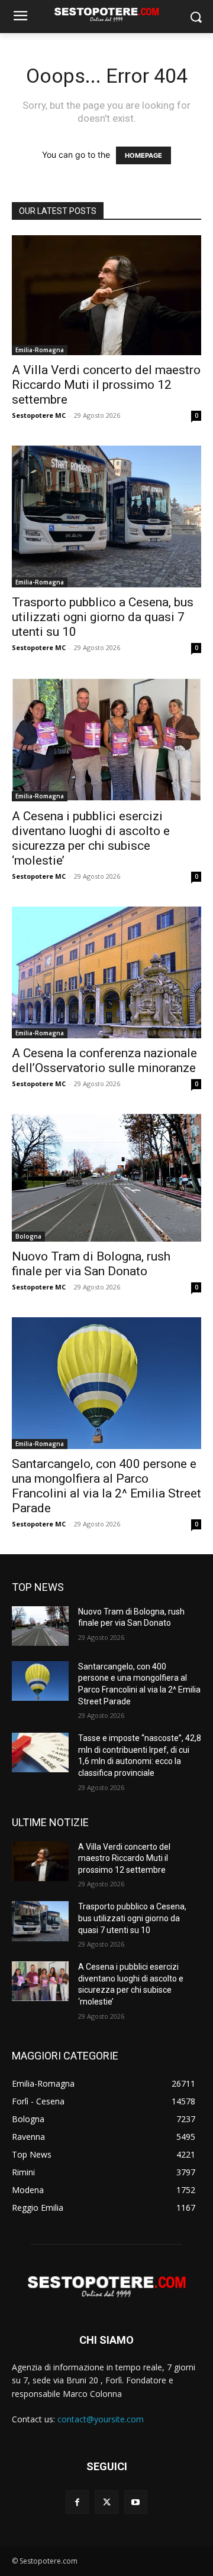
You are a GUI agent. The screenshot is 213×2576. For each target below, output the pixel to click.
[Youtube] (136, 2502)
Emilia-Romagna (40, 350)
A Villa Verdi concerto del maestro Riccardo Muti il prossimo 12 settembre (106, 385)
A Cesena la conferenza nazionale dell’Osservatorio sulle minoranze (104, 1060)
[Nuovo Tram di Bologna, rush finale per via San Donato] (106, 1178)
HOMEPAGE (143, 155)
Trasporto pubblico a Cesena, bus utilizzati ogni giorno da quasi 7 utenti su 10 (103, 617)
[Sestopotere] (106, 14)
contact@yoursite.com (101, 2419)
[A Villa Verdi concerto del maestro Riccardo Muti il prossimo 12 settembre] (106, 295)
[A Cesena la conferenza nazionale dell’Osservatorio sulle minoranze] (106, 972)
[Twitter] (106, 2502)
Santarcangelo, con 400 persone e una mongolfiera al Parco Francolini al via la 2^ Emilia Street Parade (106, 1486)
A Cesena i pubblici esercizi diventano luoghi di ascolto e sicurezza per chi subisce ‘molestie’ (91, 838)
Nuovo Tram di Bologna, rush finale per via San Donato (91, 1264)
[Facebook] (77, 2502)
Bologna (28, 1236)
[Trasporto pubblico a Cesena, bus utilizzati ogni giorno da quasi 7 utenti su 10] (106, 517)
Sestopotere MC (39, 415)
